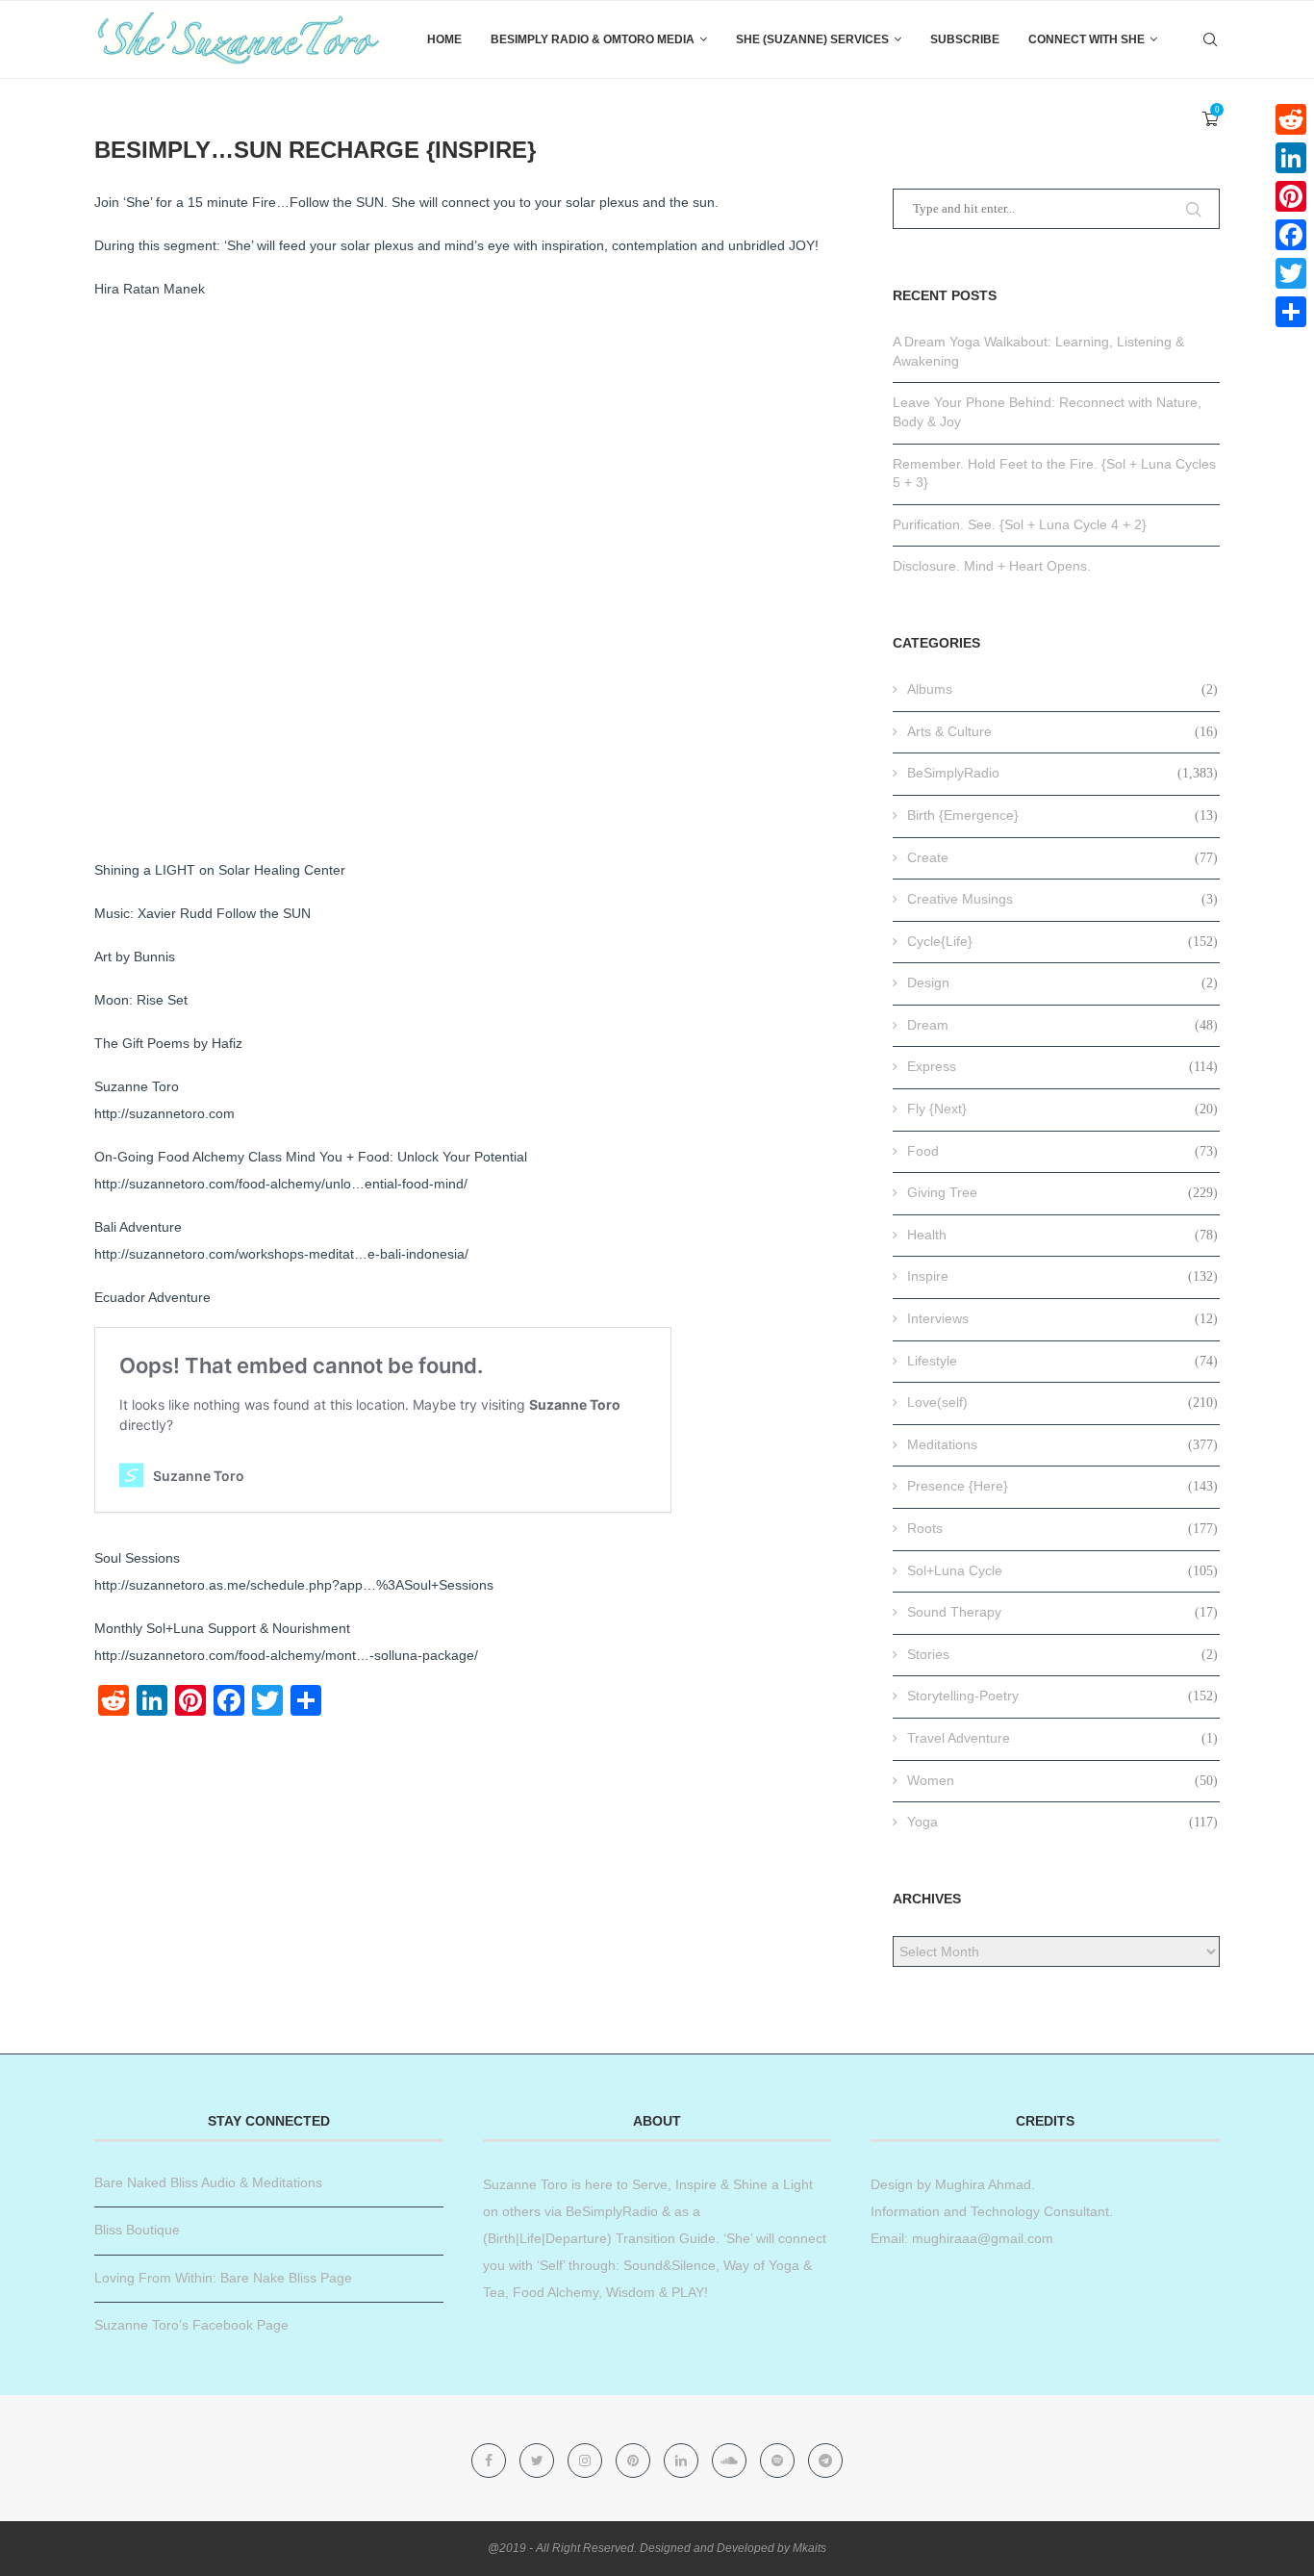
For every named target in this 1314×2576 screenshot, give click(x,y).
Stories (1062, 1654)
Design (1062, 982)
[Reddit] (1291, 119)
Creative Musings (1062, 899)
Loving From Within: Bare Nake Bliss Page (223, 2278)
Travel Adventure (1062, 1738)
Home (444, 39)
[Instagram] (587, 2461)
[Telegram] (825, 2461)
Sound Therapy (1062, 1612)
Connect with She (1087, 39)
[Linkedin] (683, 2461)
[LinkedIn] (1291, 158)
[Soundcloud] (731, 2461)
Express (1062, 1066)
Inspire (1062, 1276)
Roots (1062, 1528)
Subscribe (965, 39)
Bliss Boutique (137, 2230)
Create (1062, 857)
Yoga (1062, 1822)
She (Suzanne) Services (812, 39)
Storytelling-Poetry (1062, 1696)
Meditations (1062, 1444)
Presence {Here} (1062, 1486)
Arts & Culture (1062, 731)
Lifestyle (1062, 1361)
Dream (1062, 1025)
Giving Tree (1062, 1192)
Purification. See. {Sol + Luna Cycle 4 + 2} (1020, 524)
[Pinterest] (635, 2461)
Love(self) (1062, 1402)
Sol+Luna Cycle (1062, 1570)
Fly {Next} (1062, 1109)
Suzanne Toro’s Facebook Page (191, 2325)
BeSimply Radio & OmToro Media (593, 39)
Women (1062, 1780)
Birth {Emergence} (1062, 815)
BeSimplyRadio (1062, 773)
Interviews (1062, 1318)
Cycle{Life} (1062, 941)
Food (1062, 1151)
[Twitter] (539, 2461)
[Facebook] (491, 2461)
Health (1062, 1235)
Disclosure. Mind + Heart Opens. (992, 566)
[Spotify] (779, 2461)
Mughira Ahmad (981, 2184)
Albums (1062, 689)
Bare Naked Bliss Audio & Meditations (208, 2182)
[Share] (1291, 312)
